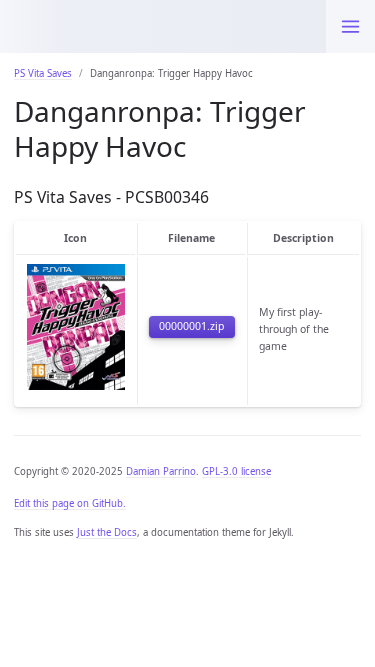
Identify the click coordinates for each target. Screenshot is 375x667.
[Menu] (350, 26)
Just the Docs (107, 532)
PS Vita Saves (43, 73)
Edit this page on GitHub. (70, 503)
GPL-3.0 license (236, 471)
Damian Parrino (161, 471)
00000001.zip (191, 326)
